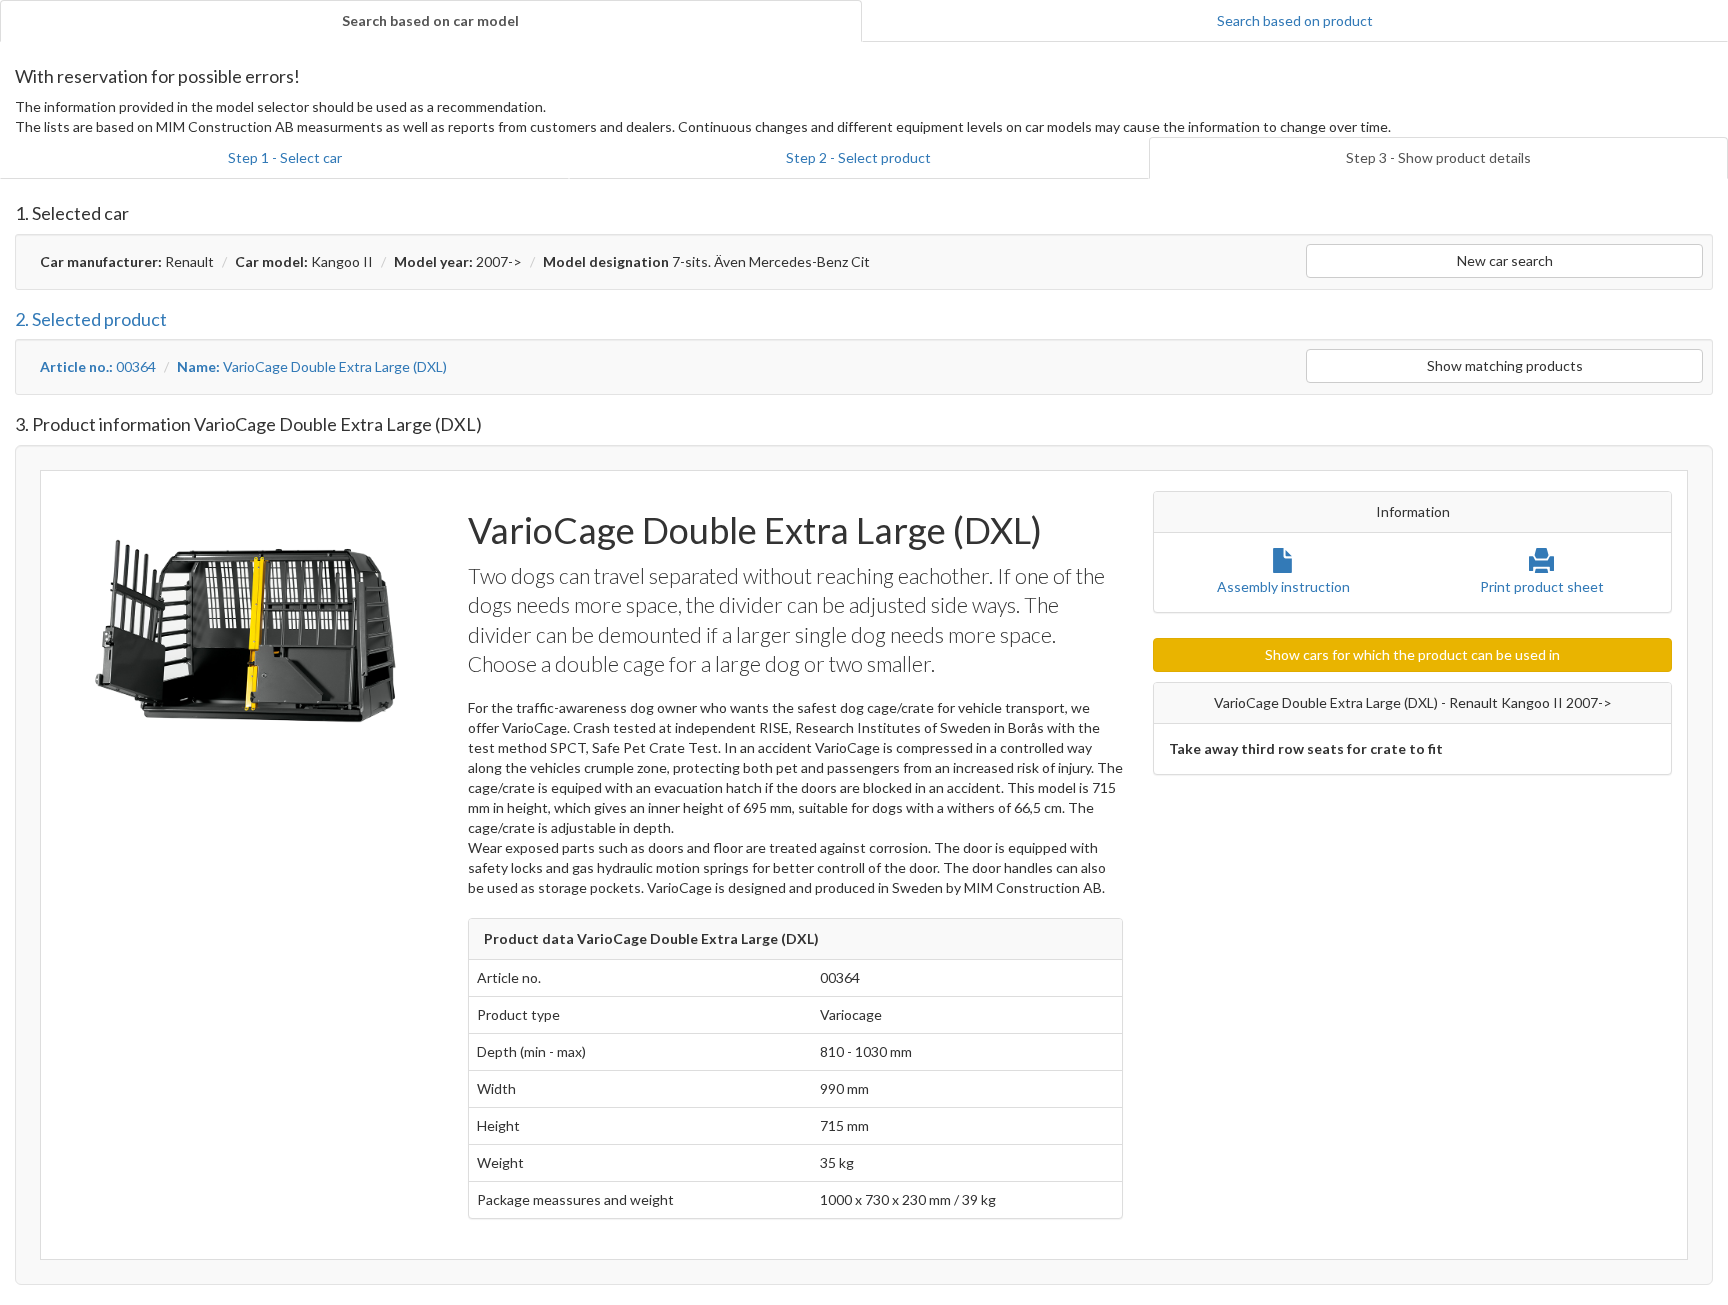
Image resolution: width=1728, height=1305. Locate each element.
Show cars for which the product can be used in (1412, 654)
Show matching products (1505, 365)
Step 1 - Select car (285, 157)
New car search (1505, 260)
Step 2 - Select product (858, 157)
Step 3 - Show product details (1438, 157)
